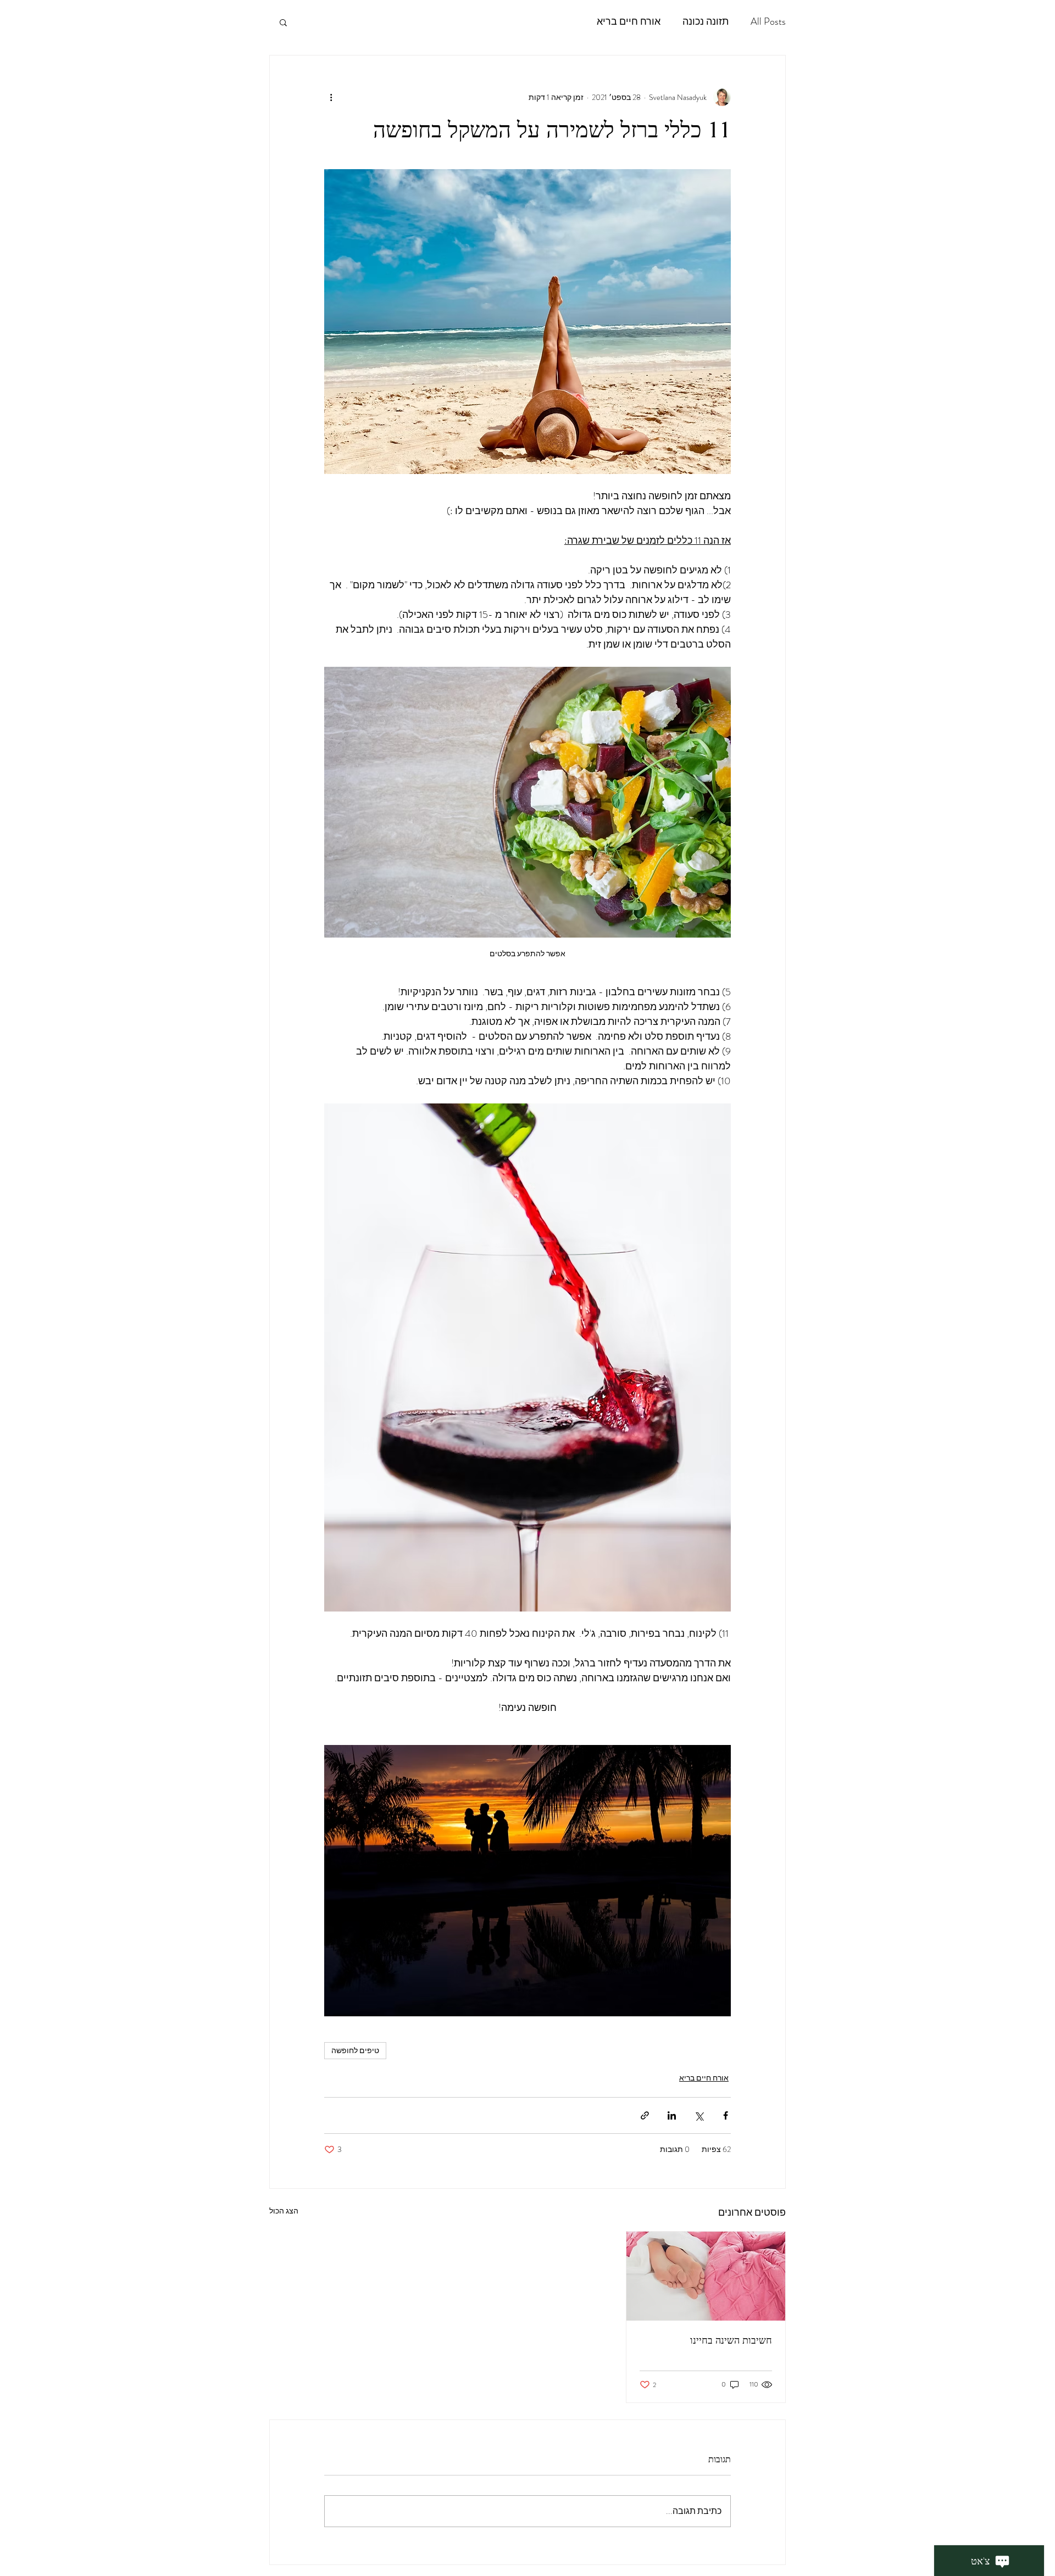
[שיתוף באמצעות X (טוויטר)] (699, 2115)
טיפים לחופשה (355, 2050)
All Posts (768, 22)
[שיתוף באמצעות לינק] (645, 2115)
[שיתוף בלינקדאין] (672, 2115)
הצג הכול (284, 2211)
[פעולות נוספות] (331, 97)
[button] (283, 22)
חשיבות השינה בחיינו (731, 2340)
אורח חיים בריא (629, 22)
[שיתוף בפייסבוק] (726, 2115)
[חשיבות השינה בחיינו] (706, 2276)
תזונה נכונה (706, 22)
